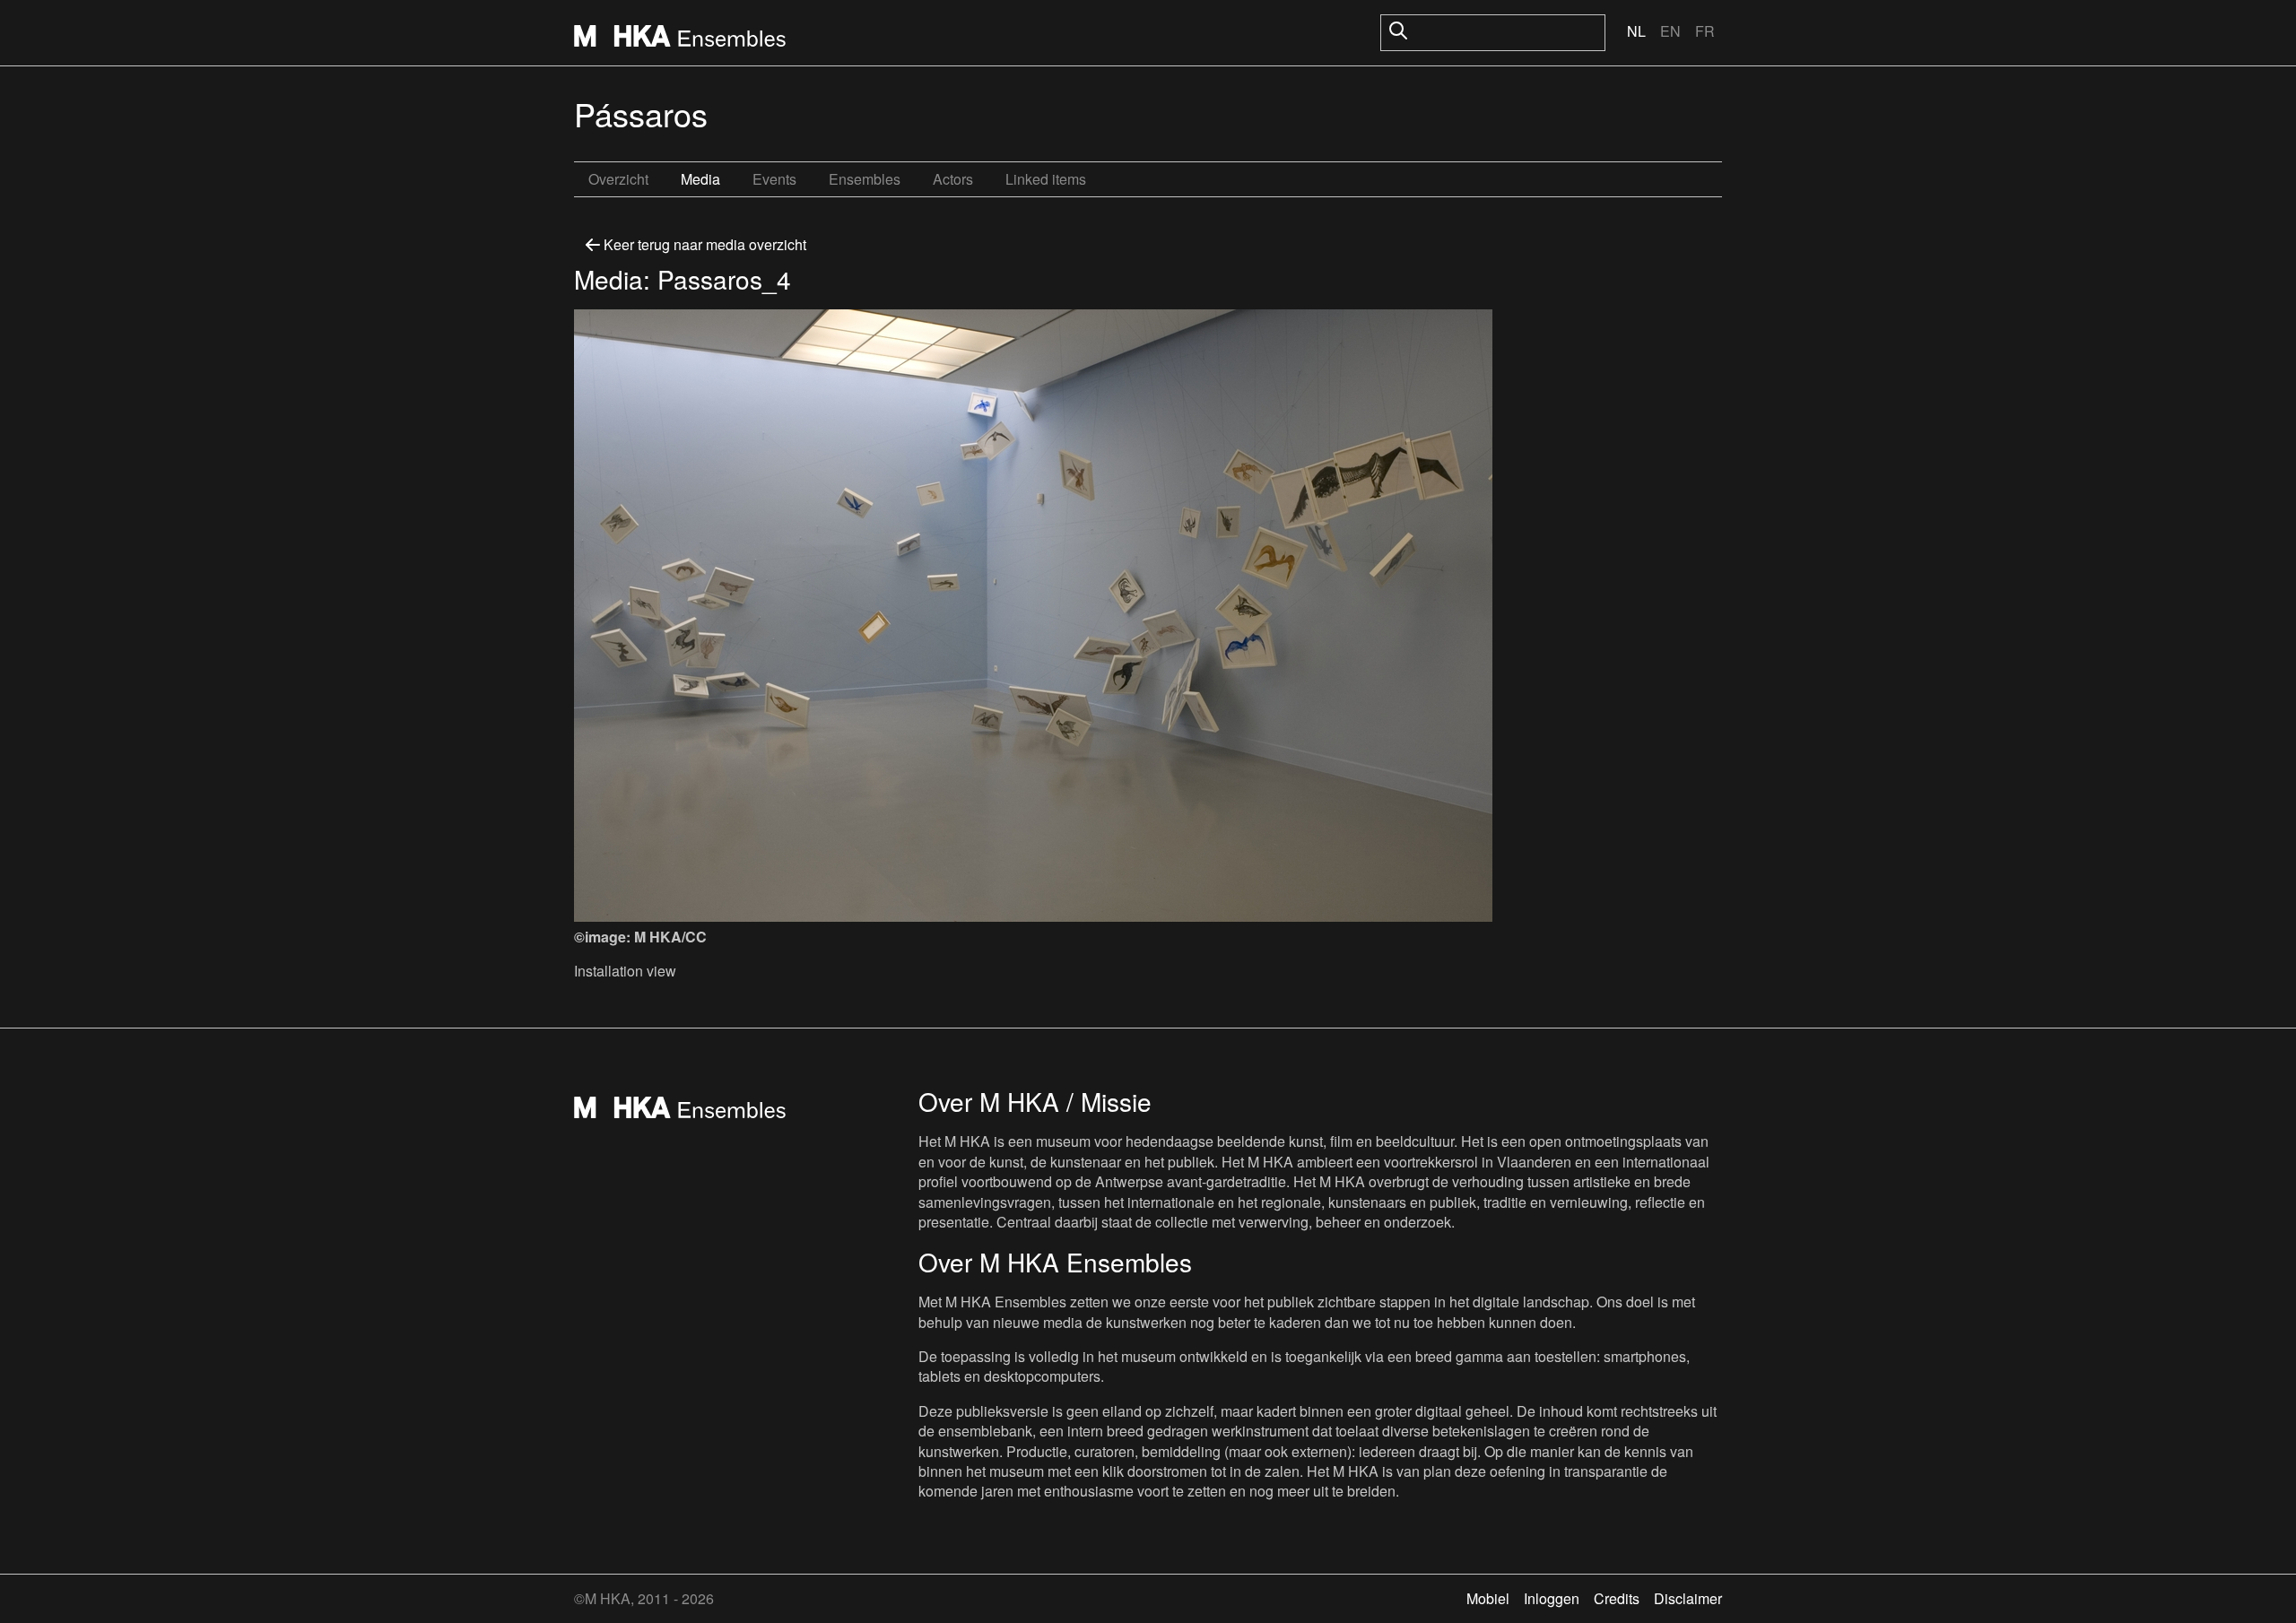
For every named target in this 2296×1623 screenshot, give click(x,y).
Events (774, 179)
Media (700, 179)
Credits (1617, 1598)
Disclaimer (1688, 1598)
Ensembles (865, 179)
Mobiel (1488, 1598)
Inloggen (1552, 1598)
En (1670, 31)
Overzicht (618, 179)
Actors (953, 179)
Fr (1705, 31)
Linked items (1046, 179)
